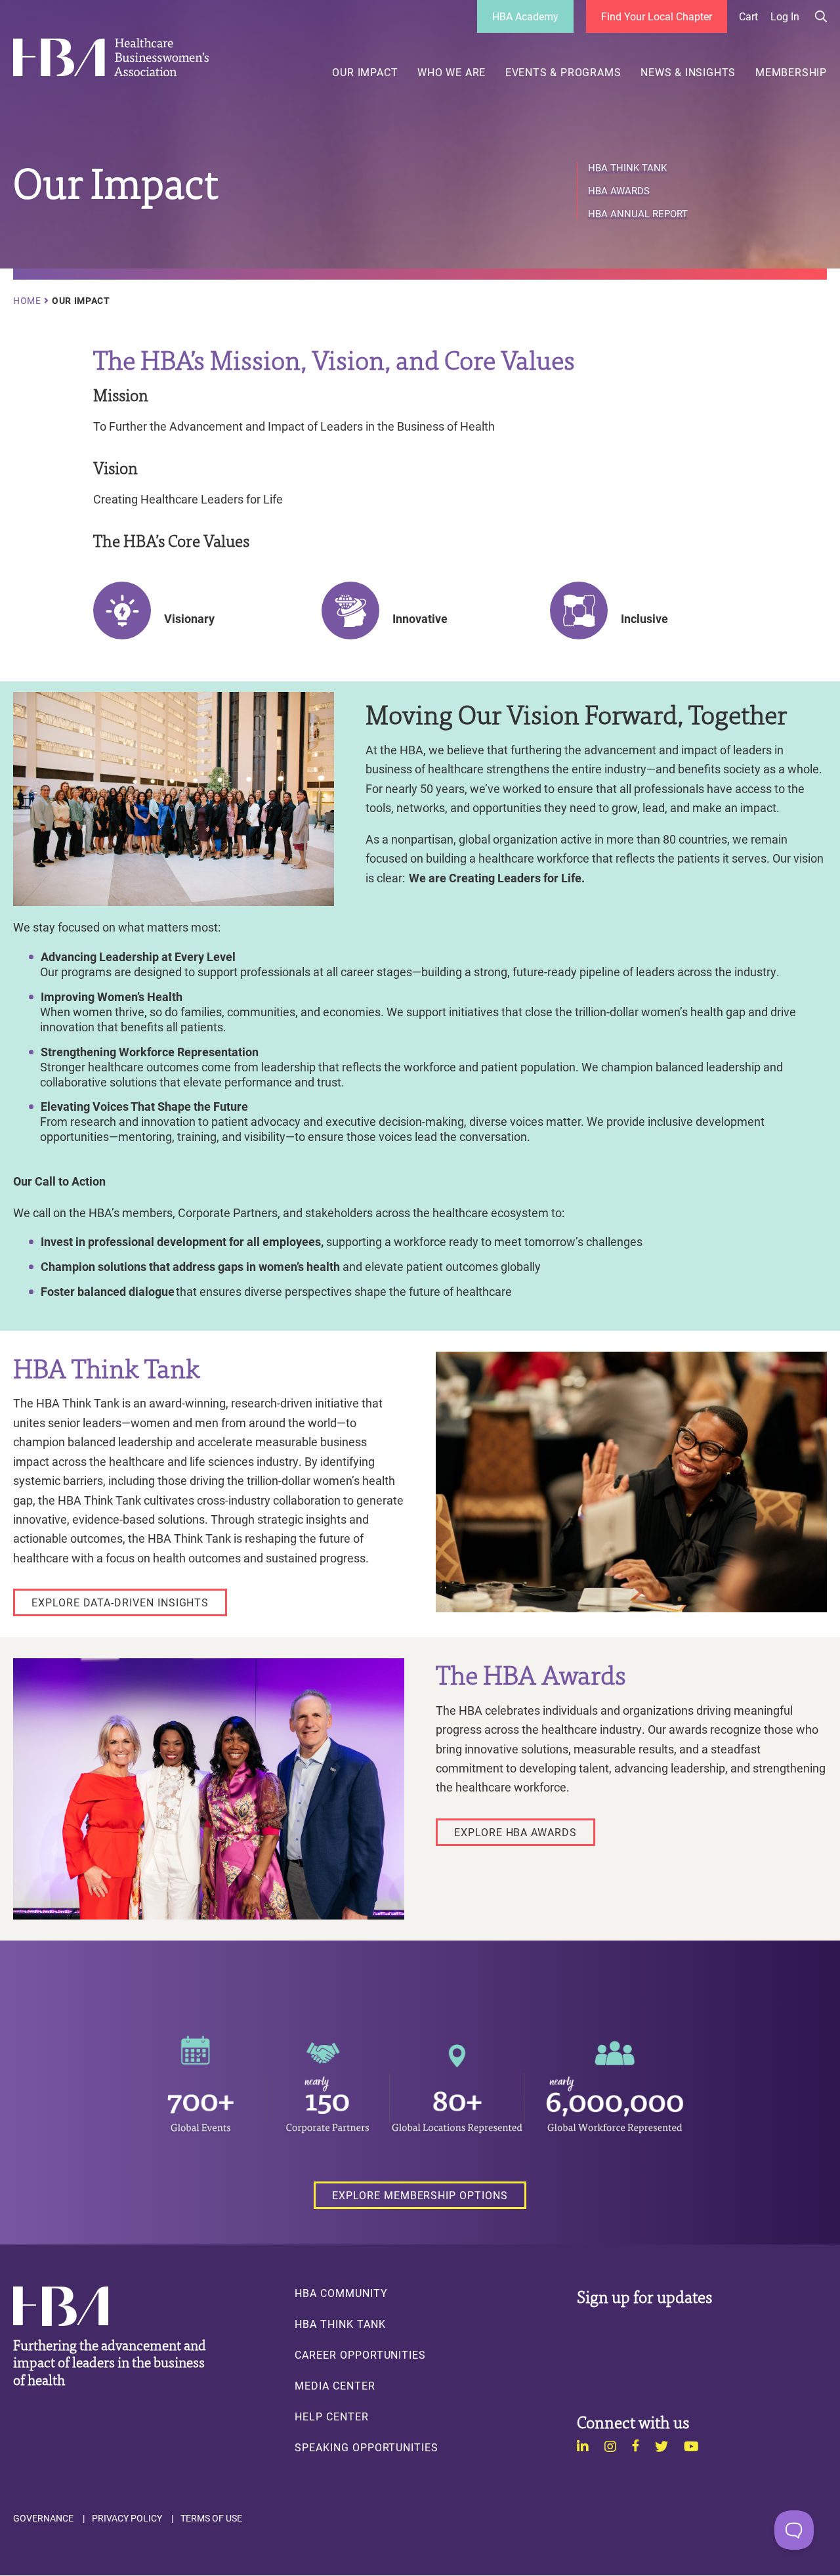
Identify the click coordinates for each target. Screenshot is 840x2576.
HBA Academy (525, 16)
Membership (791, 72)
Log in (785, 16)
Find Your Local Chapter (657, 16)
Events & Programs (563, 72)
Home (27, 301)
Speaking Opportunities (367, 2447)
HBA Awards (619, 191)
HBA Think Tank (627, 168)
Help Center (331, 2416)
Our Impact (365, 72)
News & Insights (688, 72)
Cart (748, 16)
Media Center (335, 2386)
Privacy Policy (127, 2518)
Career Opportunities (360, 2355)
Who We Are (451, 72)
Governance (43, 2518)
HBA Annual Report (638, 214)
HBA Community (341, 2293)
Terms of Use (211, 2518)
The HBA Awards (531, 1673)
